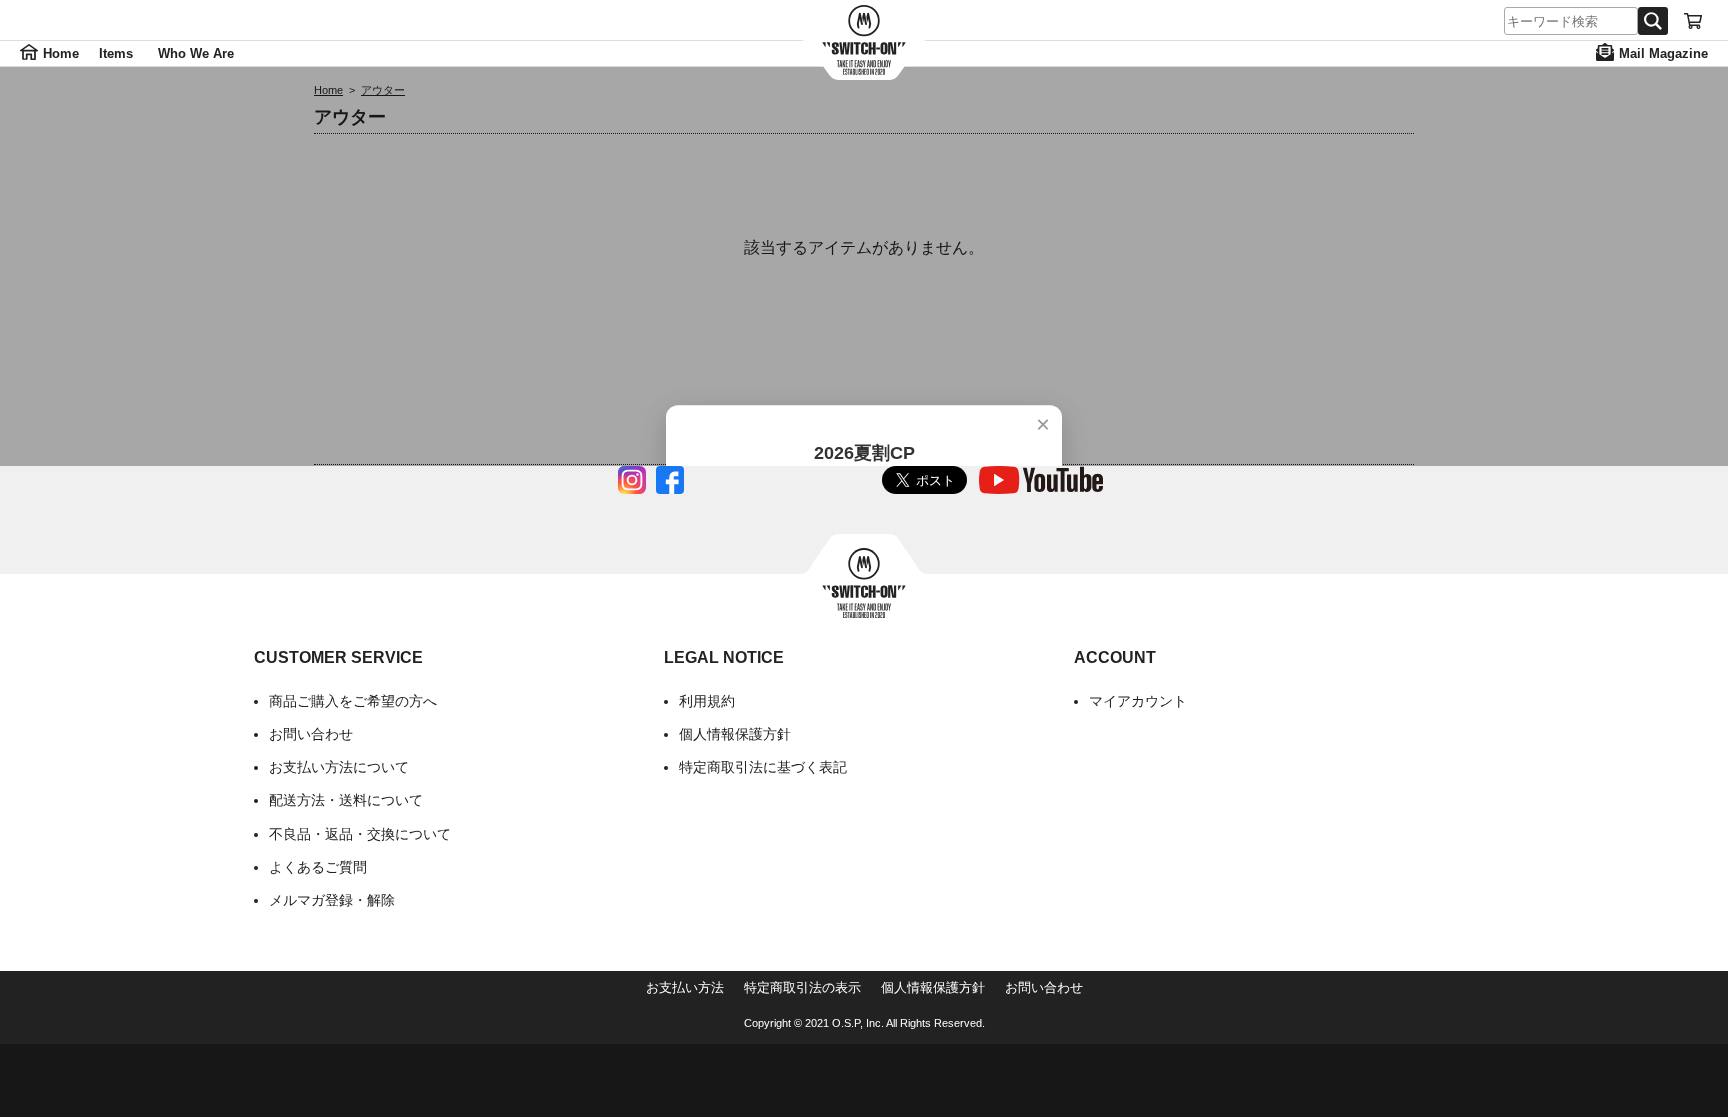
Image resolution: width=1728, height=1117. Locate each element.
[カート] (1693, 21)
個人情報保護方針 (735, 734)
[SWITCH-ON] (864, 40)
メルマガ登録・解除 (332, 900)
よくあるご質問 (318, 867)
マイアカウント (1138, 701)
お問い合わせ (311, 734)
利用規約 (707, 701)
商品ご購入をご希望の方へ (353, 701)
